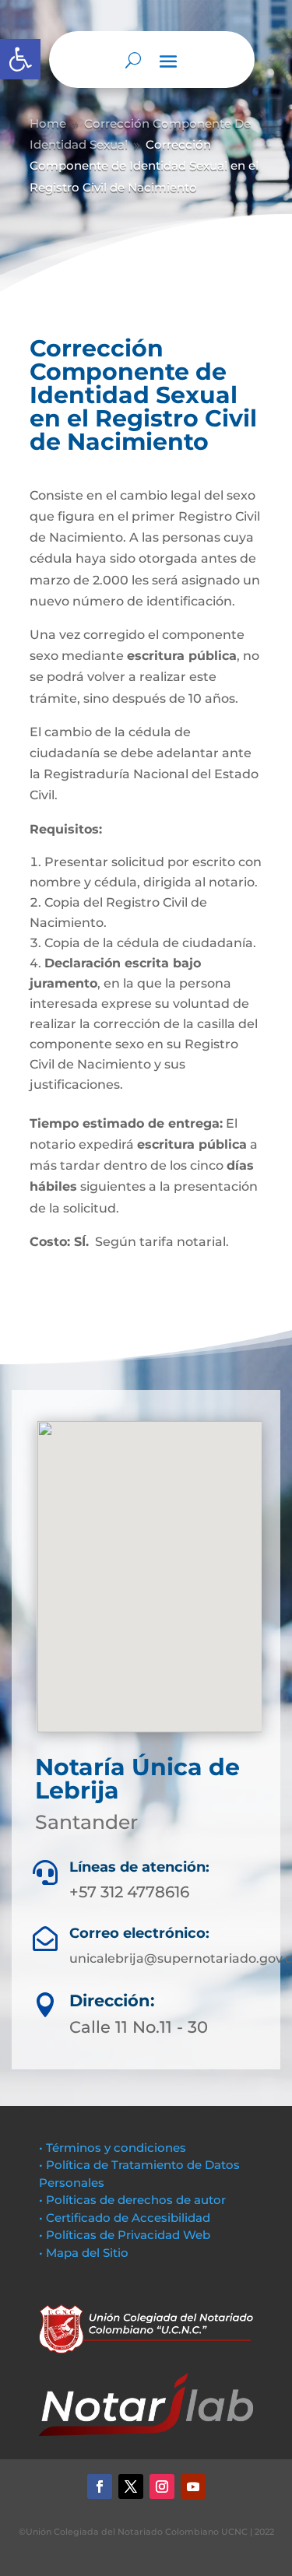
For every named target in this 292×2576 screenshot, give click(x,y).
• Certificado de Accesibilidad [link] (125, 2218)
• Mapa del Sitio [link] (85, 2253)
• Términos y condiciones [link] (113, 2148)
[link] (20, 59)
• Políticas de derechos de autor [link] (132, 2200)
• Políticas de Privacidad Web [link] (125, 2235)
